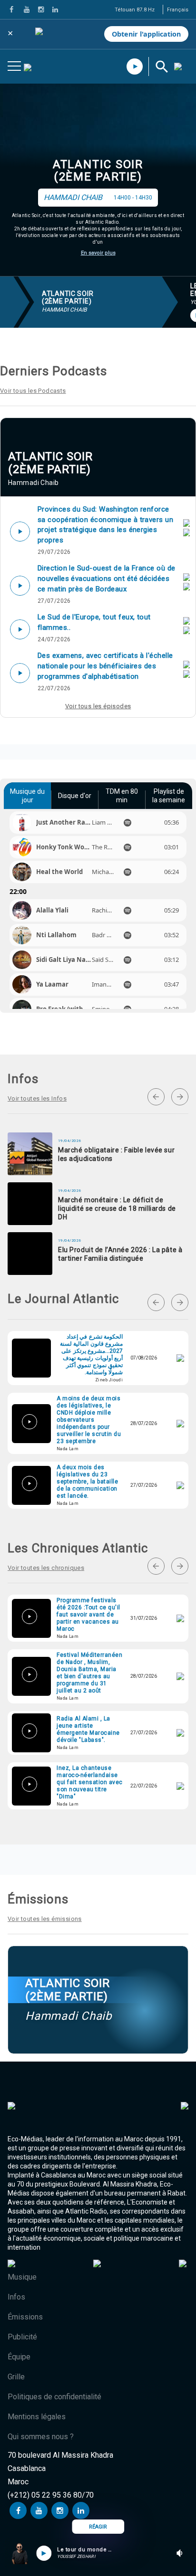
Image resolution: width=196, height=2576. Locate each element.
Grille (16, 2377)
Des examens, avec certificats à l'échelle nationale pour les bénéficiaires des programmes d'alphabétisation (105, 666)
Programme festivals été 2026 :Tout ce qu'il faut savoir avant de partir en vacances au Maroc (88, 1615)
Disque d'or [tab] (75, 796)
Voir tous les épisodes (98, 706)
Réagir (98, 2527)
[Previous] (156, 1097)
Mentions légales (37, 2417)
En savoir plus (98, 253)
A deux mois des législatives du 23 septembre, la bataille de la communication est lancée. (87, 1482)
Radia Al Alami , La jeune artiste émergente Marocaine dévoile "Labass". (88, 1729)
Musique (22, 2277)
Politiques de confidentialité (54, 2397)
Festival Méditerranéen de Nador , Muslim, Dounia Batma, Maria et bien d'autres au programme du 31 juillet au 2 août (89, 1673)
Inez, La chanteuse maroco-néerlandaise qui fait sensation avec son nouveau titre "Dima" (90, 1782)
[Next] (180, 1097)
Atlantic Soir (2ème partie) (98, 171)
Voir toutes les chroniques (46, 1568)
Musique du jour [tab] (27, 796)
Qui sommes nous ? (41, 2437)
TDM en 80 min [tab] (122, 796)
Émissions (25, 2317)
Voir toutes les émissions (45, 1919)
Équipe (19, 2357)
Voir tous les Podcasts (33, 391)
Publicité (22, 2337)
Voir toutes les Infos (37, 1098)
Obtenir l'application (146, 34)
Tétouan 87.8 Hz (135, 10)
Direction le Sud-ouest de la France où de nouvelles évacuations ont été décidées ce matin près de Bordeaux (106, 578)
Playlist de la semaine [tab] (169, 796)
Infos (16, 2297)
